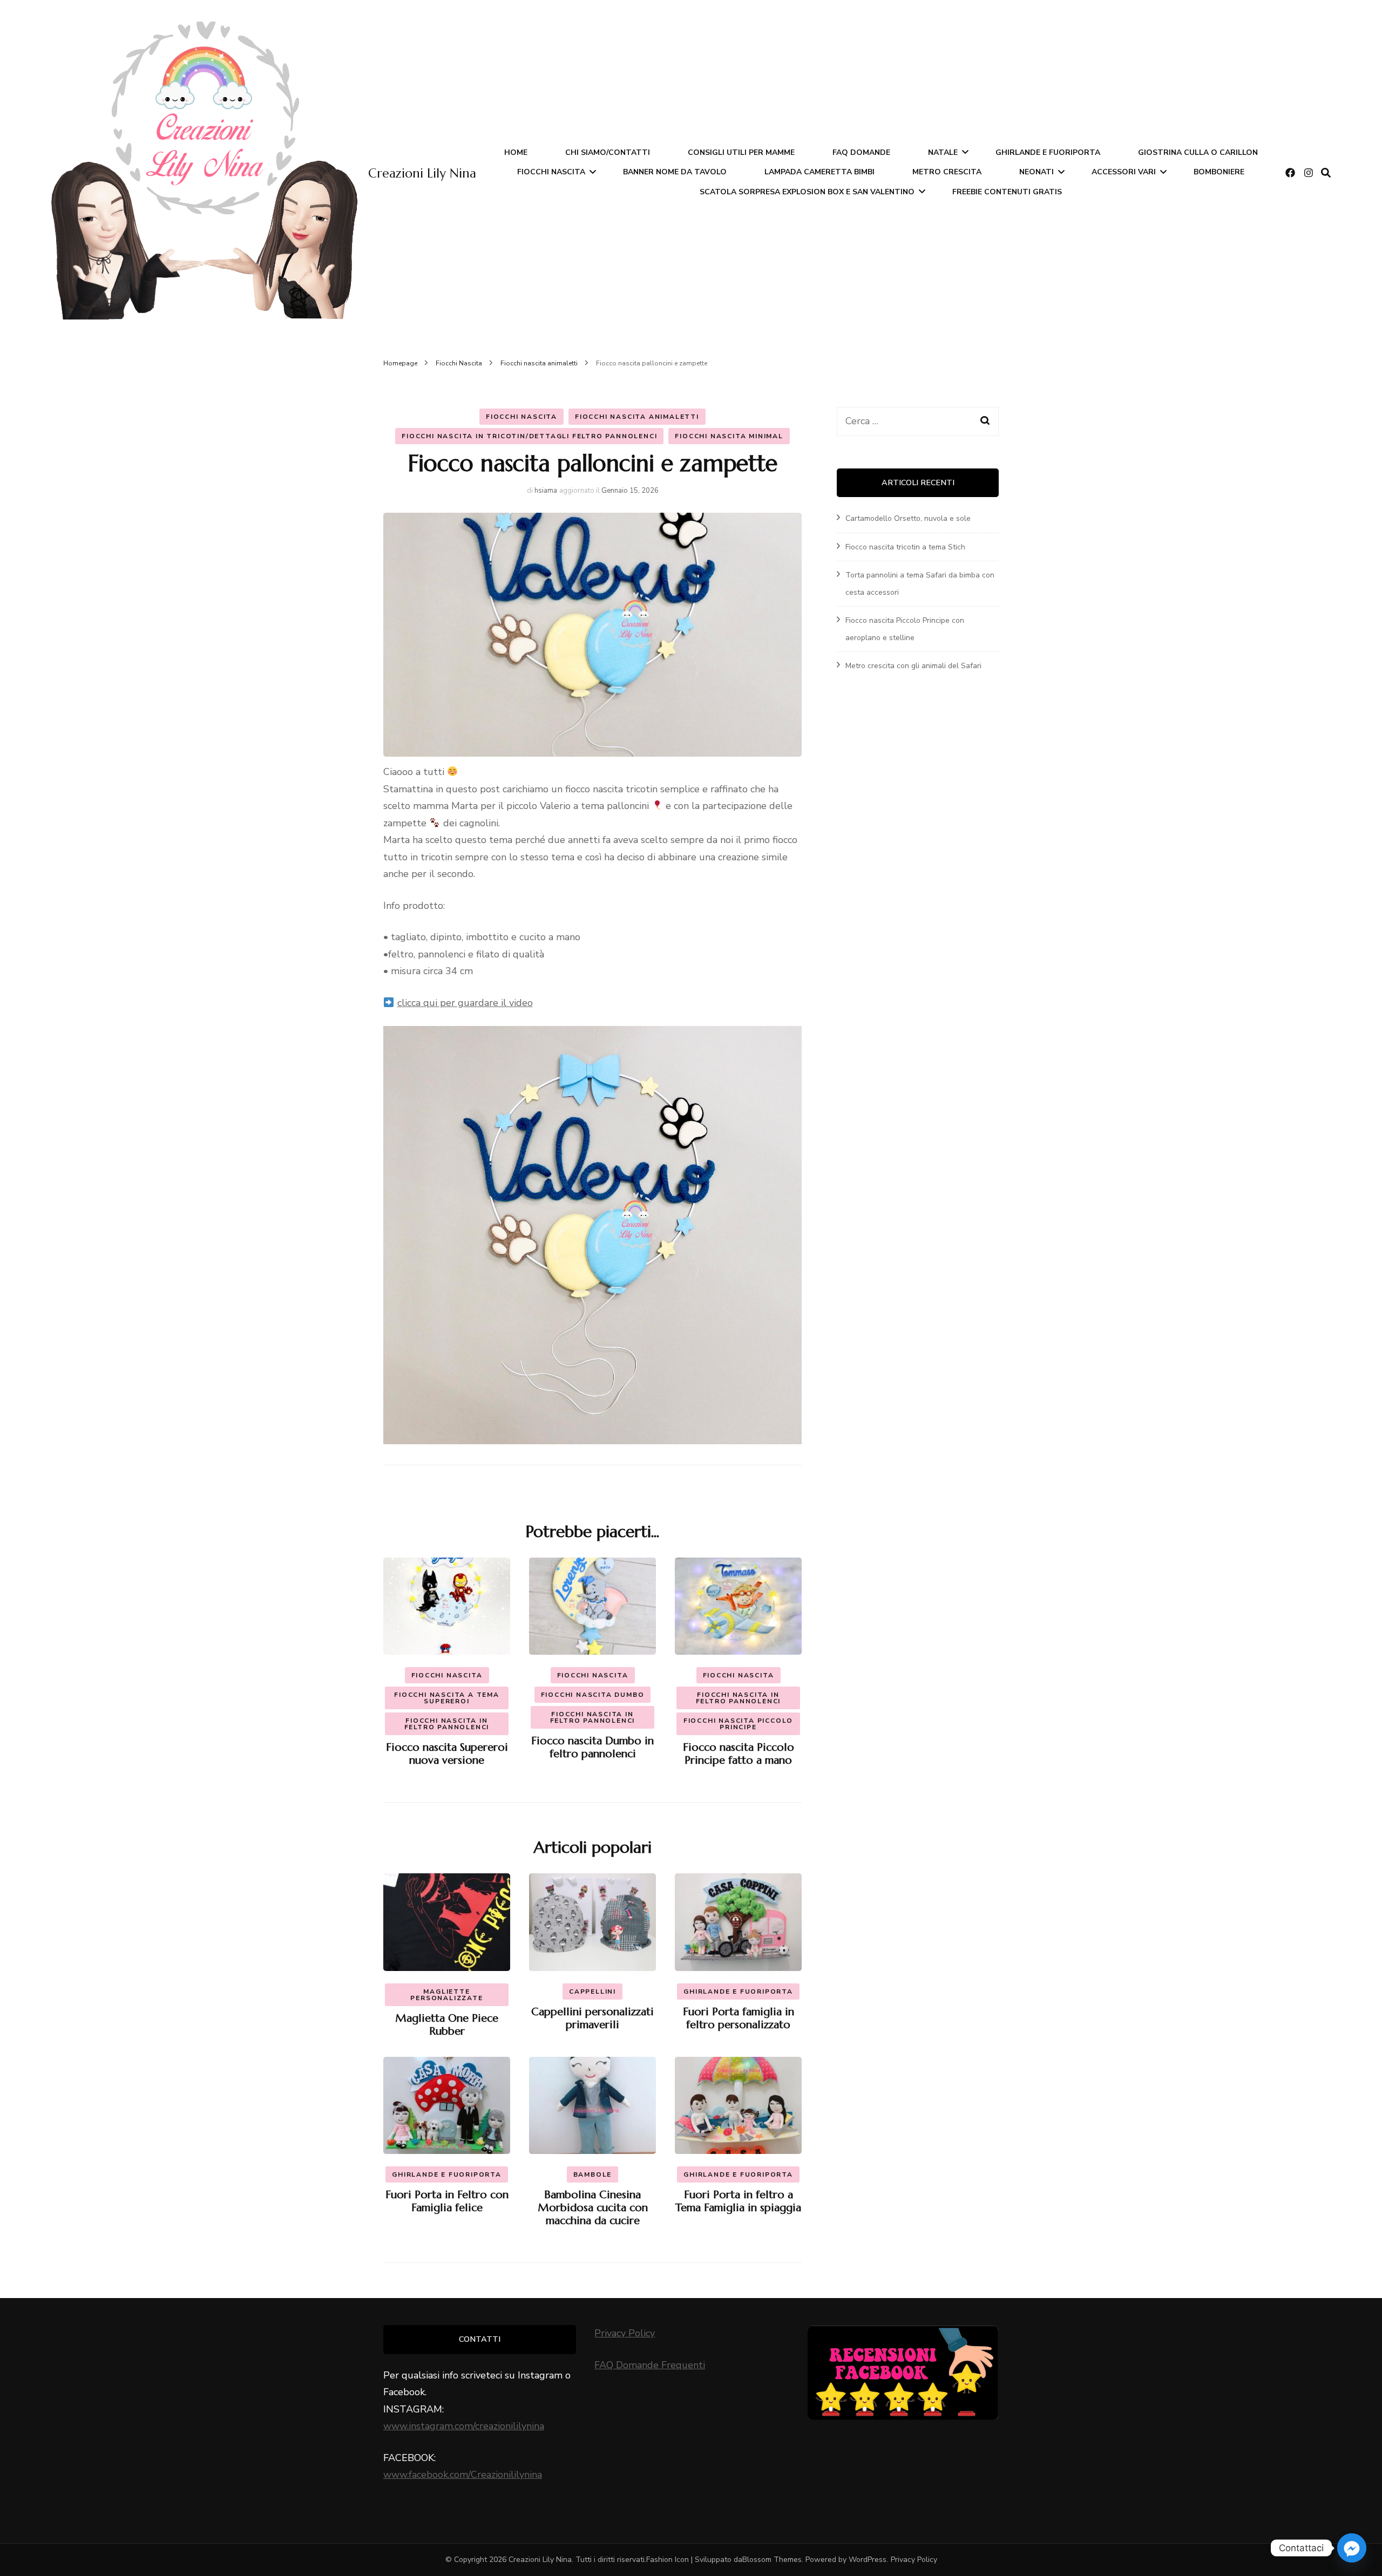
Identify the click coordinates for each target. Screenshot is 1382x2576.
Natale (943, 152)
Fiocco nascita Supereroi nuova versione (447, 1754)
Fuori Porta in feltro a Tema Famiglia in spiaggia (738, 2201)
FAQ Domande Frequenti (650, 2365)
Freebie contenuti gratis (1007, 192)
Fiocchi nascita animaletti (637, 417)
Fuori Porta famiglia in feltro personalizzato (739, 2018)
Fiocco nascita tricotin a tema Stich (905, 547)
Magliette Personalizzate (446, 1995)
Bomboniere (1219, 172)
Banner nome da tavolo (675, 172)
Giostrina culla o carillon (1198, 152)
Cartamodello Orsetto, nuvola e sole (908, 518)
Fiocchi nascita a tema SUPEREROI (447, 1698)
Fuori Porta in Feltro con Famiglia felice (447, 2201)
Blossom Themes (772, 2560)
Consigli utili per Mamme (741, 152)
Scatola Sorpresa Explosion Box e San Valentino (807, 192)
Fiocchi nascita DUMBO (593, 1695)
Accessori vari (1124, 172)
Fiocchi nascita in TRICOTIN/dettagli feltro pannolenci (529, 436)
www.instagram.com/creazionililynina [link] (464, 2426)
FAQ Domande (861, 152)
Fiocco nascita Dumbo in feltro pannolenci (592, 1747)
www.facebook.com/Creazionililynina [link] (463, 2475)
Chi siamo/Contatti (608, 152)
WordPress (868, 2560)
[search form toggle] (1326, 173)
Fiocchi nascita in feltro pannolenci (447, 1724)
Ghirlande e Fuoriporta (1048, 152)
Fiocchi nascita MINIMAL (729, 436)
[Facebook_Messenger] (1352, 2548)
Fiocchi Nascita (551, 172)
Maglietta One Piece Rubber (447, 2025)
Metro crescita (947, 172)
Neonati (1036, 172)
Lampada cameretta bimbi (819, 172)
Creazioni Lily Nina (422, 173)
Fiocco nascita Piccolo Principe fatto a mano (739, 1754)
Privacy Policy (625, 2333)
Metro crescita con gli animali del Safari (913, 666)
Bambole (593, 2174)
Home (516, 152)
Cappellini (592, 1992)
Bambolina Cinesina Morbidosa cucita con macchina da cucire (593, 2208)
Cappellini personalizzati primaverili (592, 2018)
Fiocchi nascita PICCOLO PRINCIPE (738, 1724)
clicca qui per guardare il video (465, 1003)
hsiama (546, 491)
